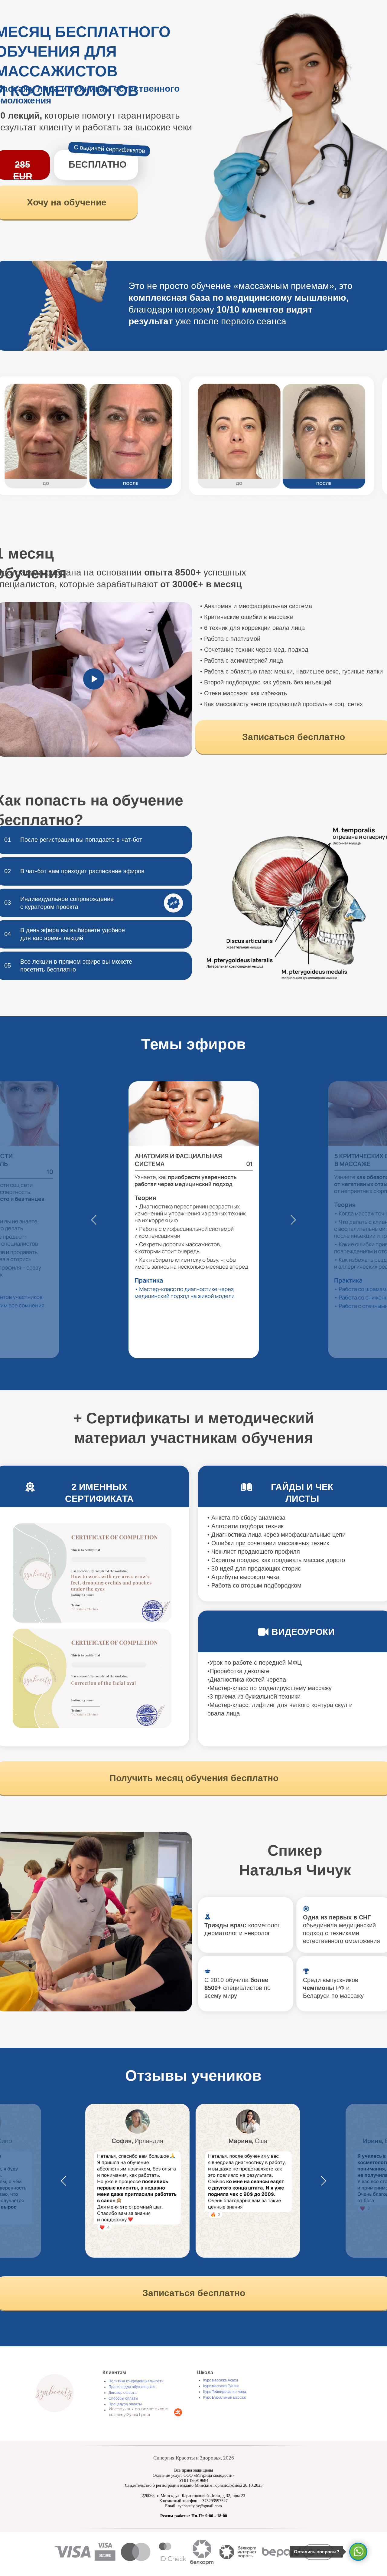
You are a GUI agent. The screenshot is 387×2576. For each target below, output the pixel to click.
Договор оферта (123, 2393)
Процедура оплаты (125, 2404)
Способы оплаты (123, 2398)
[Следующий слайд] (293, 1220)
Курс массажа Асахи (221, 2380)
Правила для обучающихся (132, 2387)
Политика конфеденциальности (136, 2381)
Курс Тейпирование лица (225, 2392)
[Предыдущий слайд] (94, 1220)
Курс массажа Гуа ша (221, 2386)
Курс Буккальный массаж (224, 2397)
